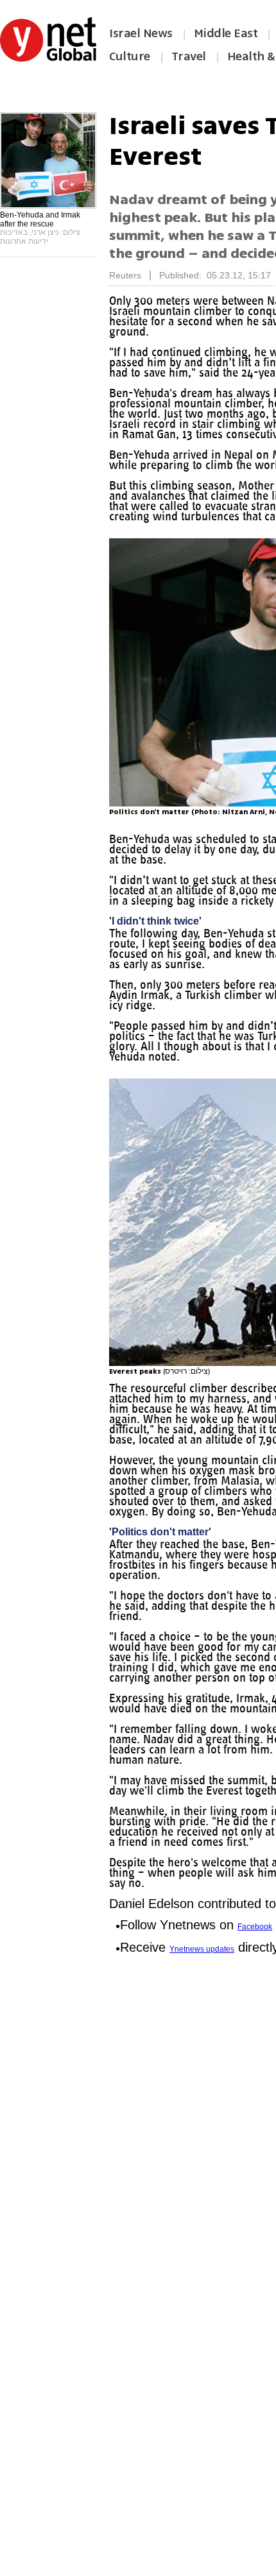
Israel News (141, 33)
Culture (130, 56)
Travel (189, 56)
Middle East (226, 33)
